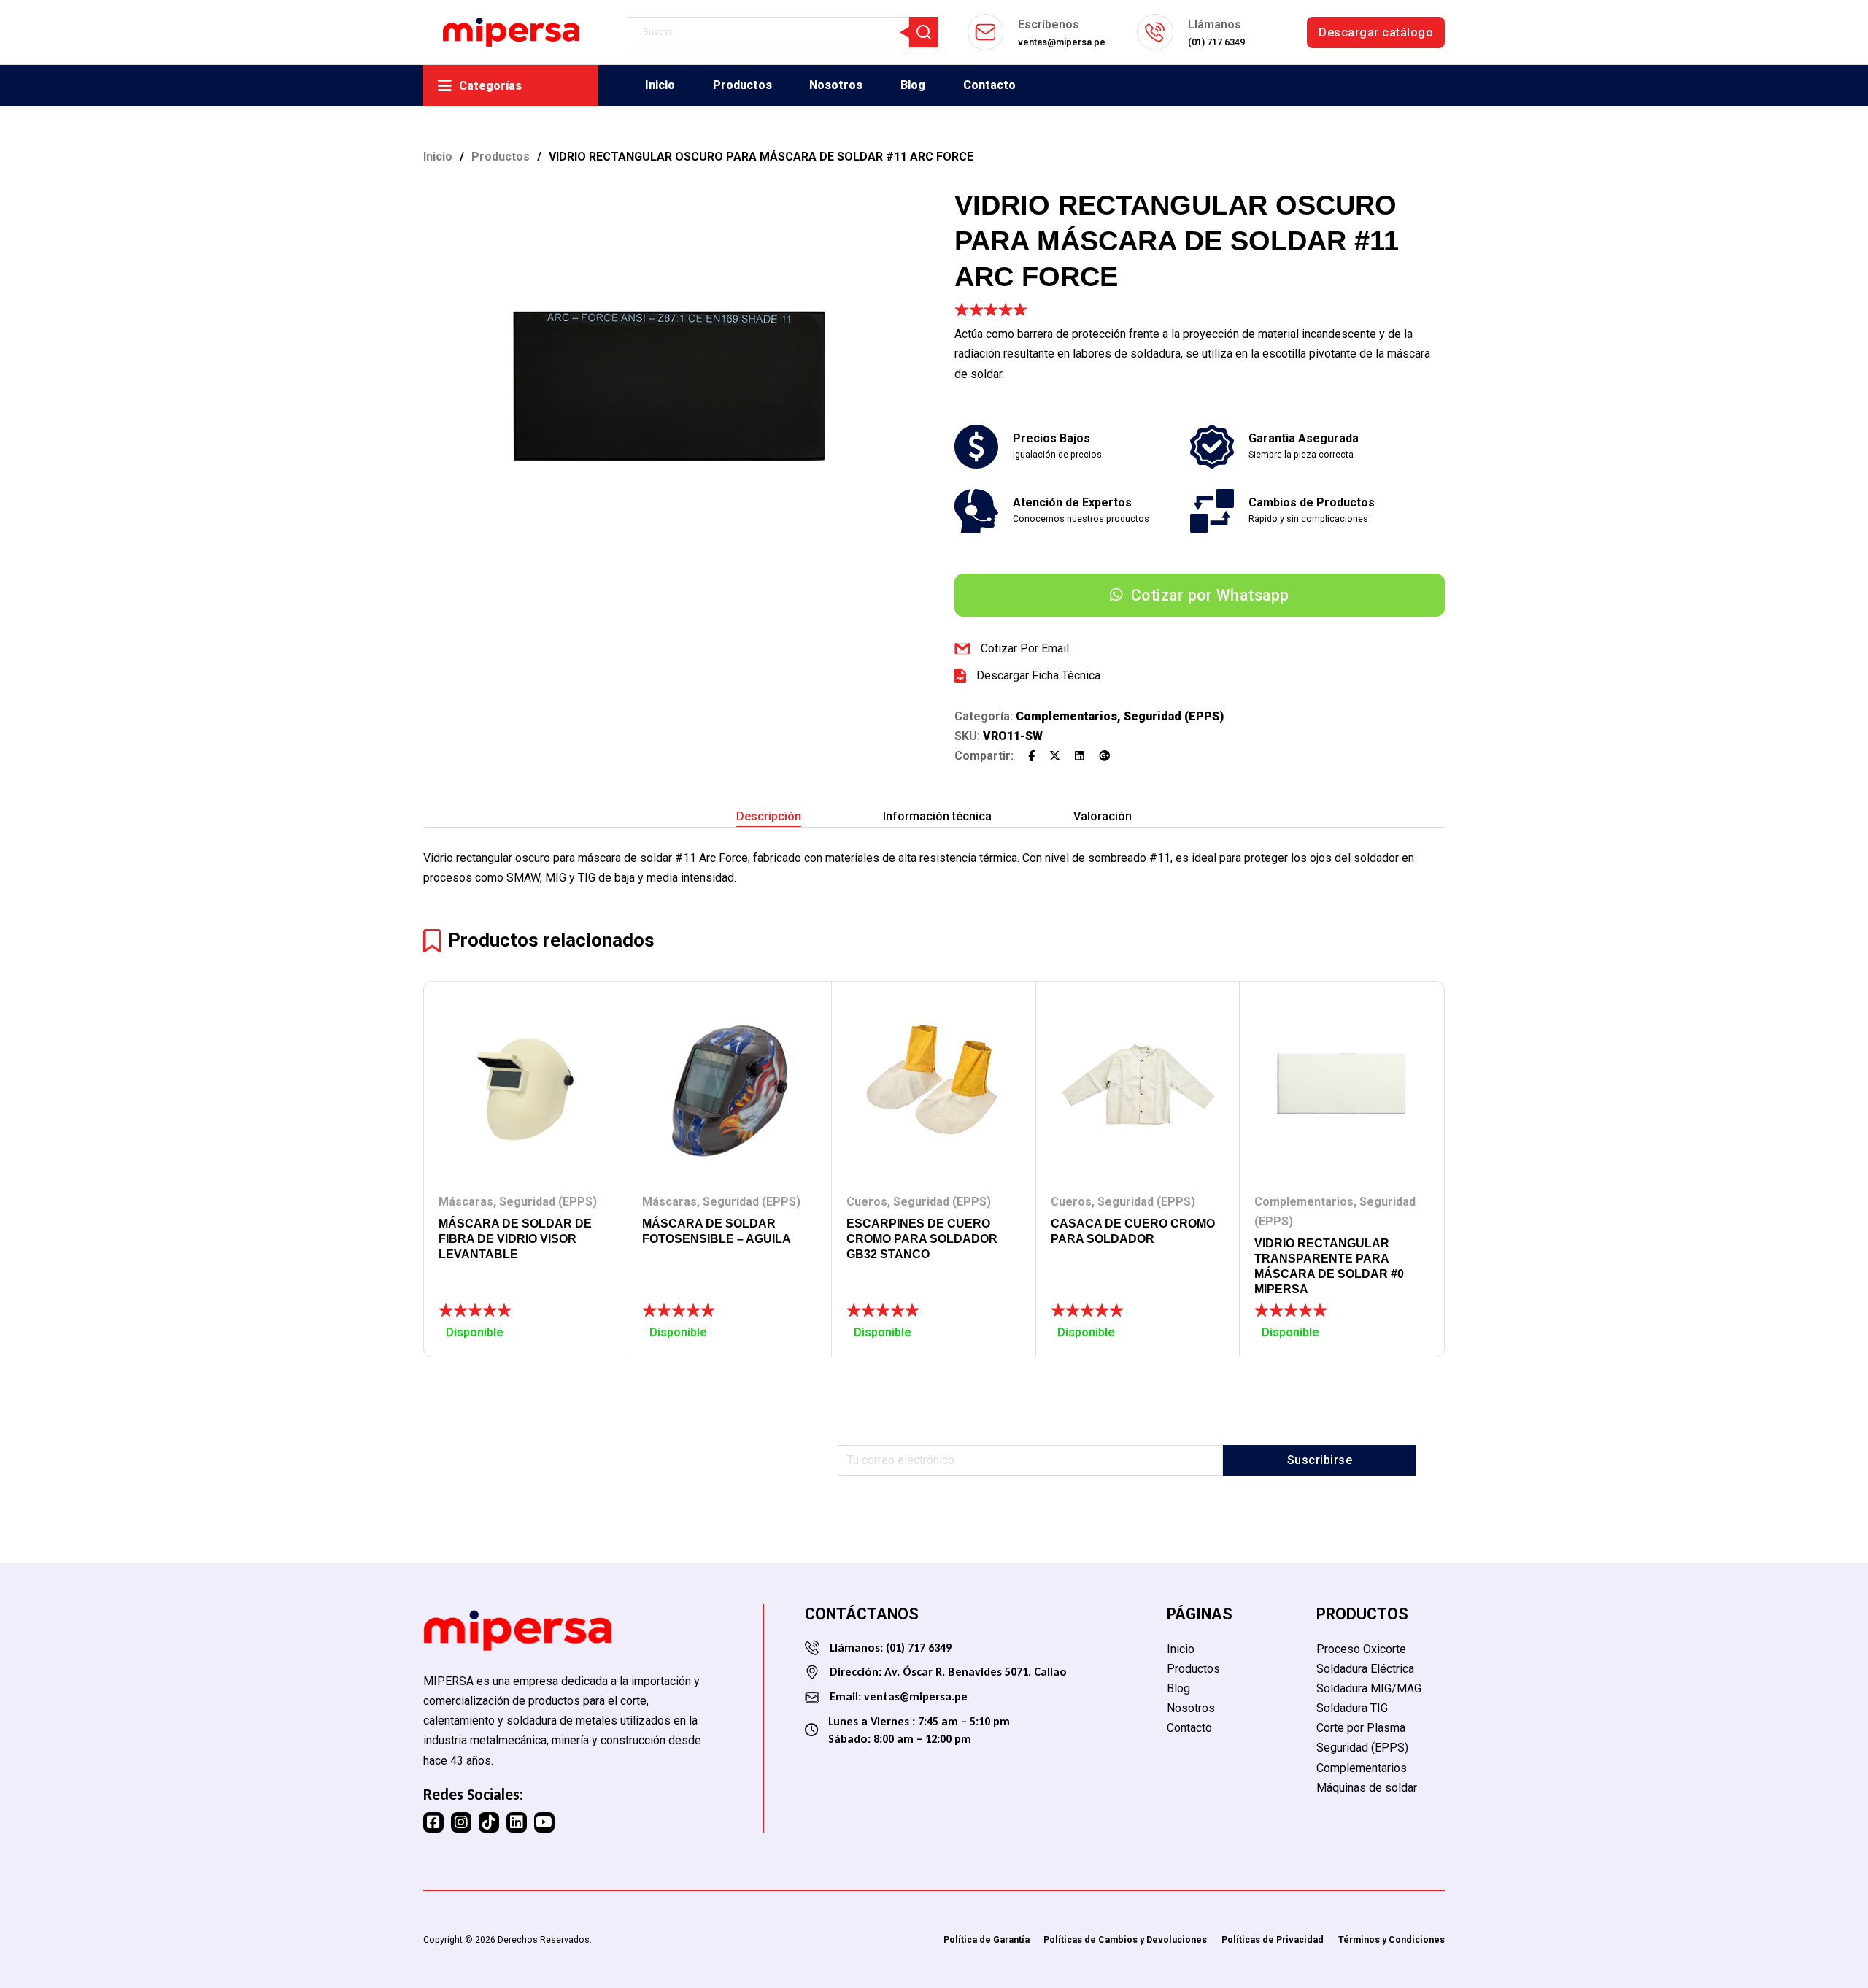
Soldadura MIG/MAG (1369, 1688)
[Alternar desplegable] (445, 86)
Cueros (867, 1202)
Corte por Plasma (1361, 1728)
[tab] (769, 817)
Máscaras (466, 1202)
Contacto (989, 85)
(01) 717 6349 (917, 1648)
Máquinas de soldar (1367, 1788)
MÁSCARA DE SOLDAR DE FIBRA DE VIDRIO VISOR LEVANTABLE (515, 1239)
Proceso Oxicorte (1361, 1649)
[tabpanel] (934, 868)
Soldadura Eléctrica (1365, 1669)
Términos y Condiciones (1392, 1939)
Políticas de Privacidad (1273, 1939)
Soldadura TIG (1352, 1708)
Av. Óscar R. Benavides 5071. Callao (976, 1672)
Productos (742, 85)
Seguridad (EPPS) (1174, 716)
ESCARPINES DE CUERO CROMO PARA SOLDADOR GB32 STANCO (922, 1239)
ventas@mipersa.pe (916, 1696)
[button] (894, 207)
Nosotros (836, 85)
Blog (913, 85)
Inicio (660, 85)
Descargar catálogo (1376, 32)
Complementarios (1066, 716)
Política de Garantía (987, 1939)
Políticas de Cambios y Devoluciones (1125, 1939)
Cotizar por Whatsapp (1210, 595)
